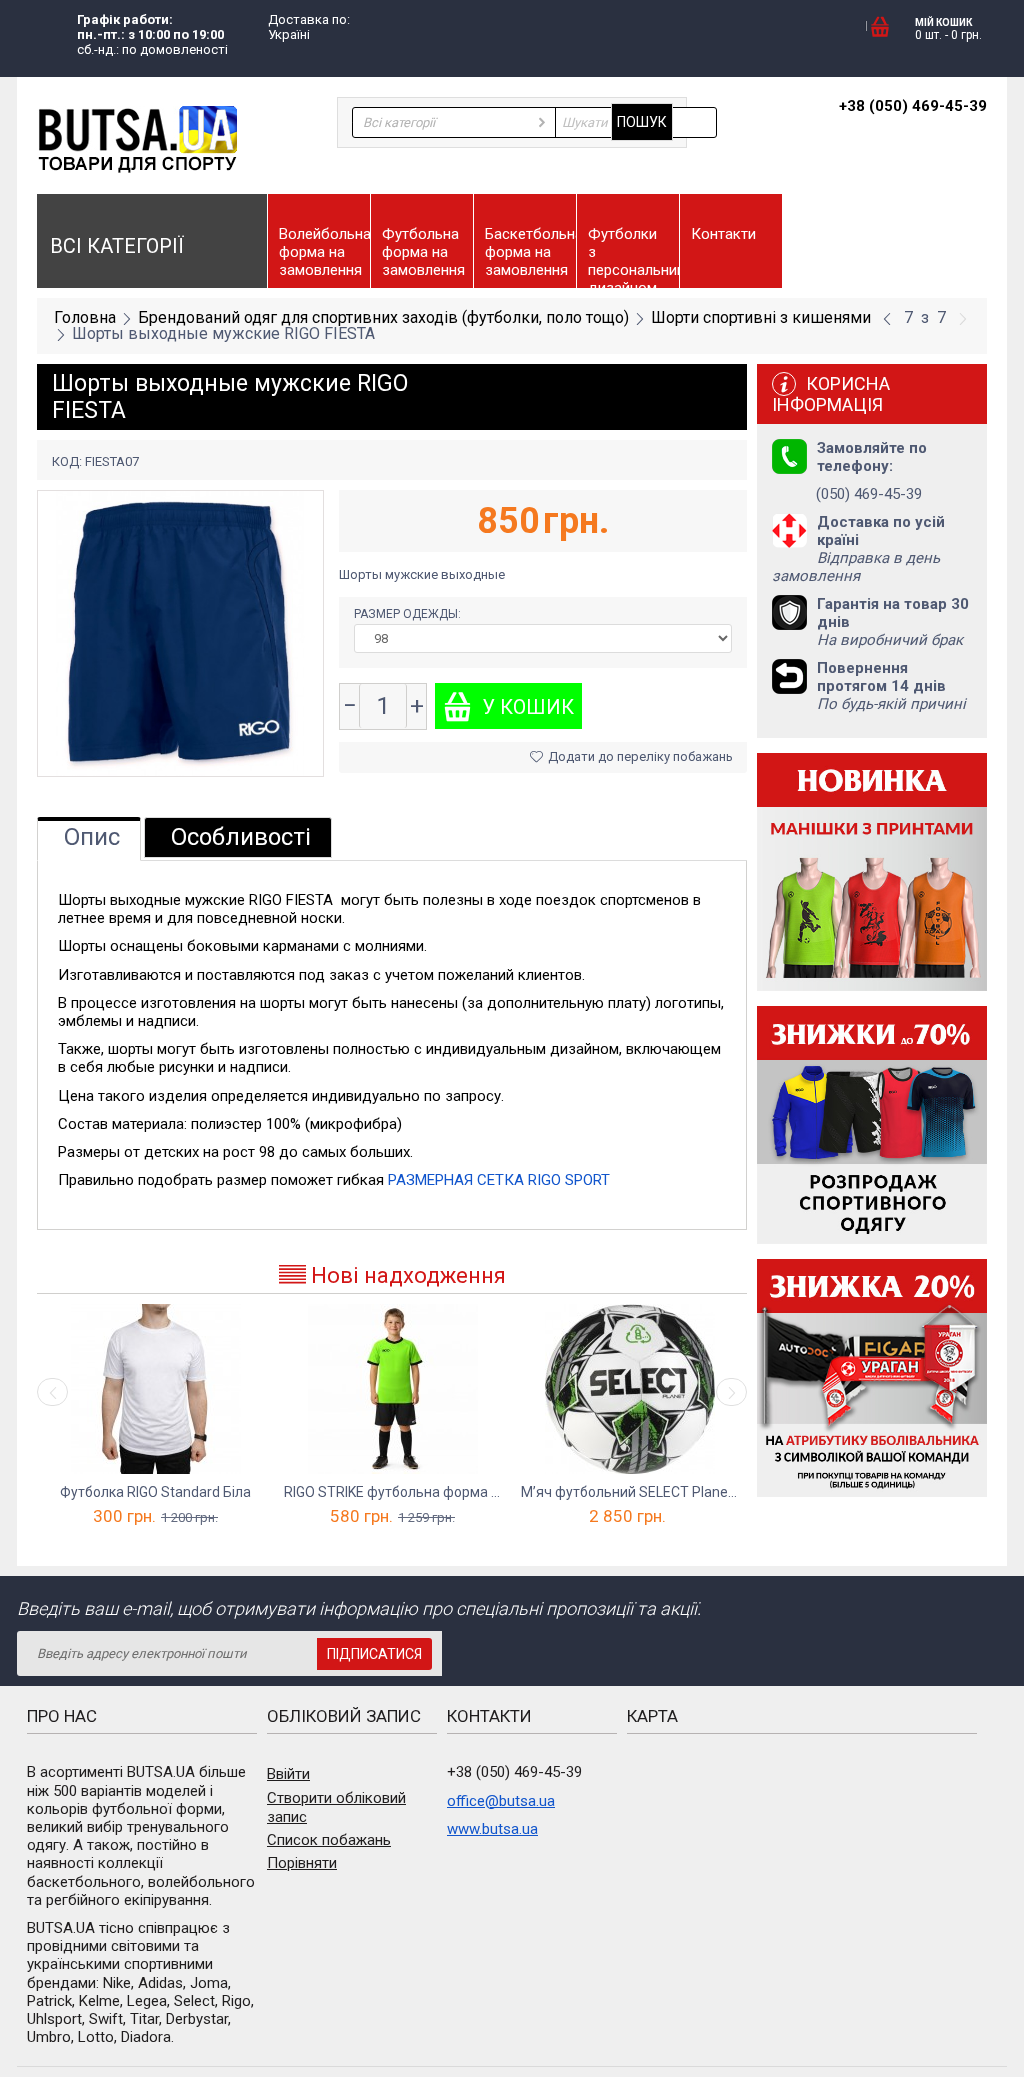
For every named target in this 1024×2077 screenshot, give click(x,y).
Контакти (723, 234)
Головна (85, 317)
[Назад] (887, 319)
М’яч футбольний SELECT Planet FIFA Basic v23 (629, 1492)
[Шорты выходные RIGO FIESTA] (180, 632)
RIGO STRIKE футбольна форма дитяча (392, 1492)
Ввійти (288, 1774)
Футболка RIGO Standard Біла (155, 1492)
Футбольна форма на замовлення (423, 252)
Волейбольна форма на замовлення (324, 252)
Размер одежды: (409, 614)
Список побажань (329, 1840)
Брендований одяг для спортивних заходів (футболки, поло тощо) (383, 317)
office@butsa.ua (501, 1801)
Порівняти (302, 1863)
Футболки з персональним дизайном (633, 256)
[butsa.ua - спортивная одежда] (137, 138)
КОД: (67, 461)
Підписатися (374, 1654)
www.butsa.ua (492, 1829)
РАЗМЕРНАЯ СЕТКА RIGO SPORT (499, 1180)
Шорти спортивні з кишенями (761, 317)
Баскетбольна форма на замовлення (530, 252)
